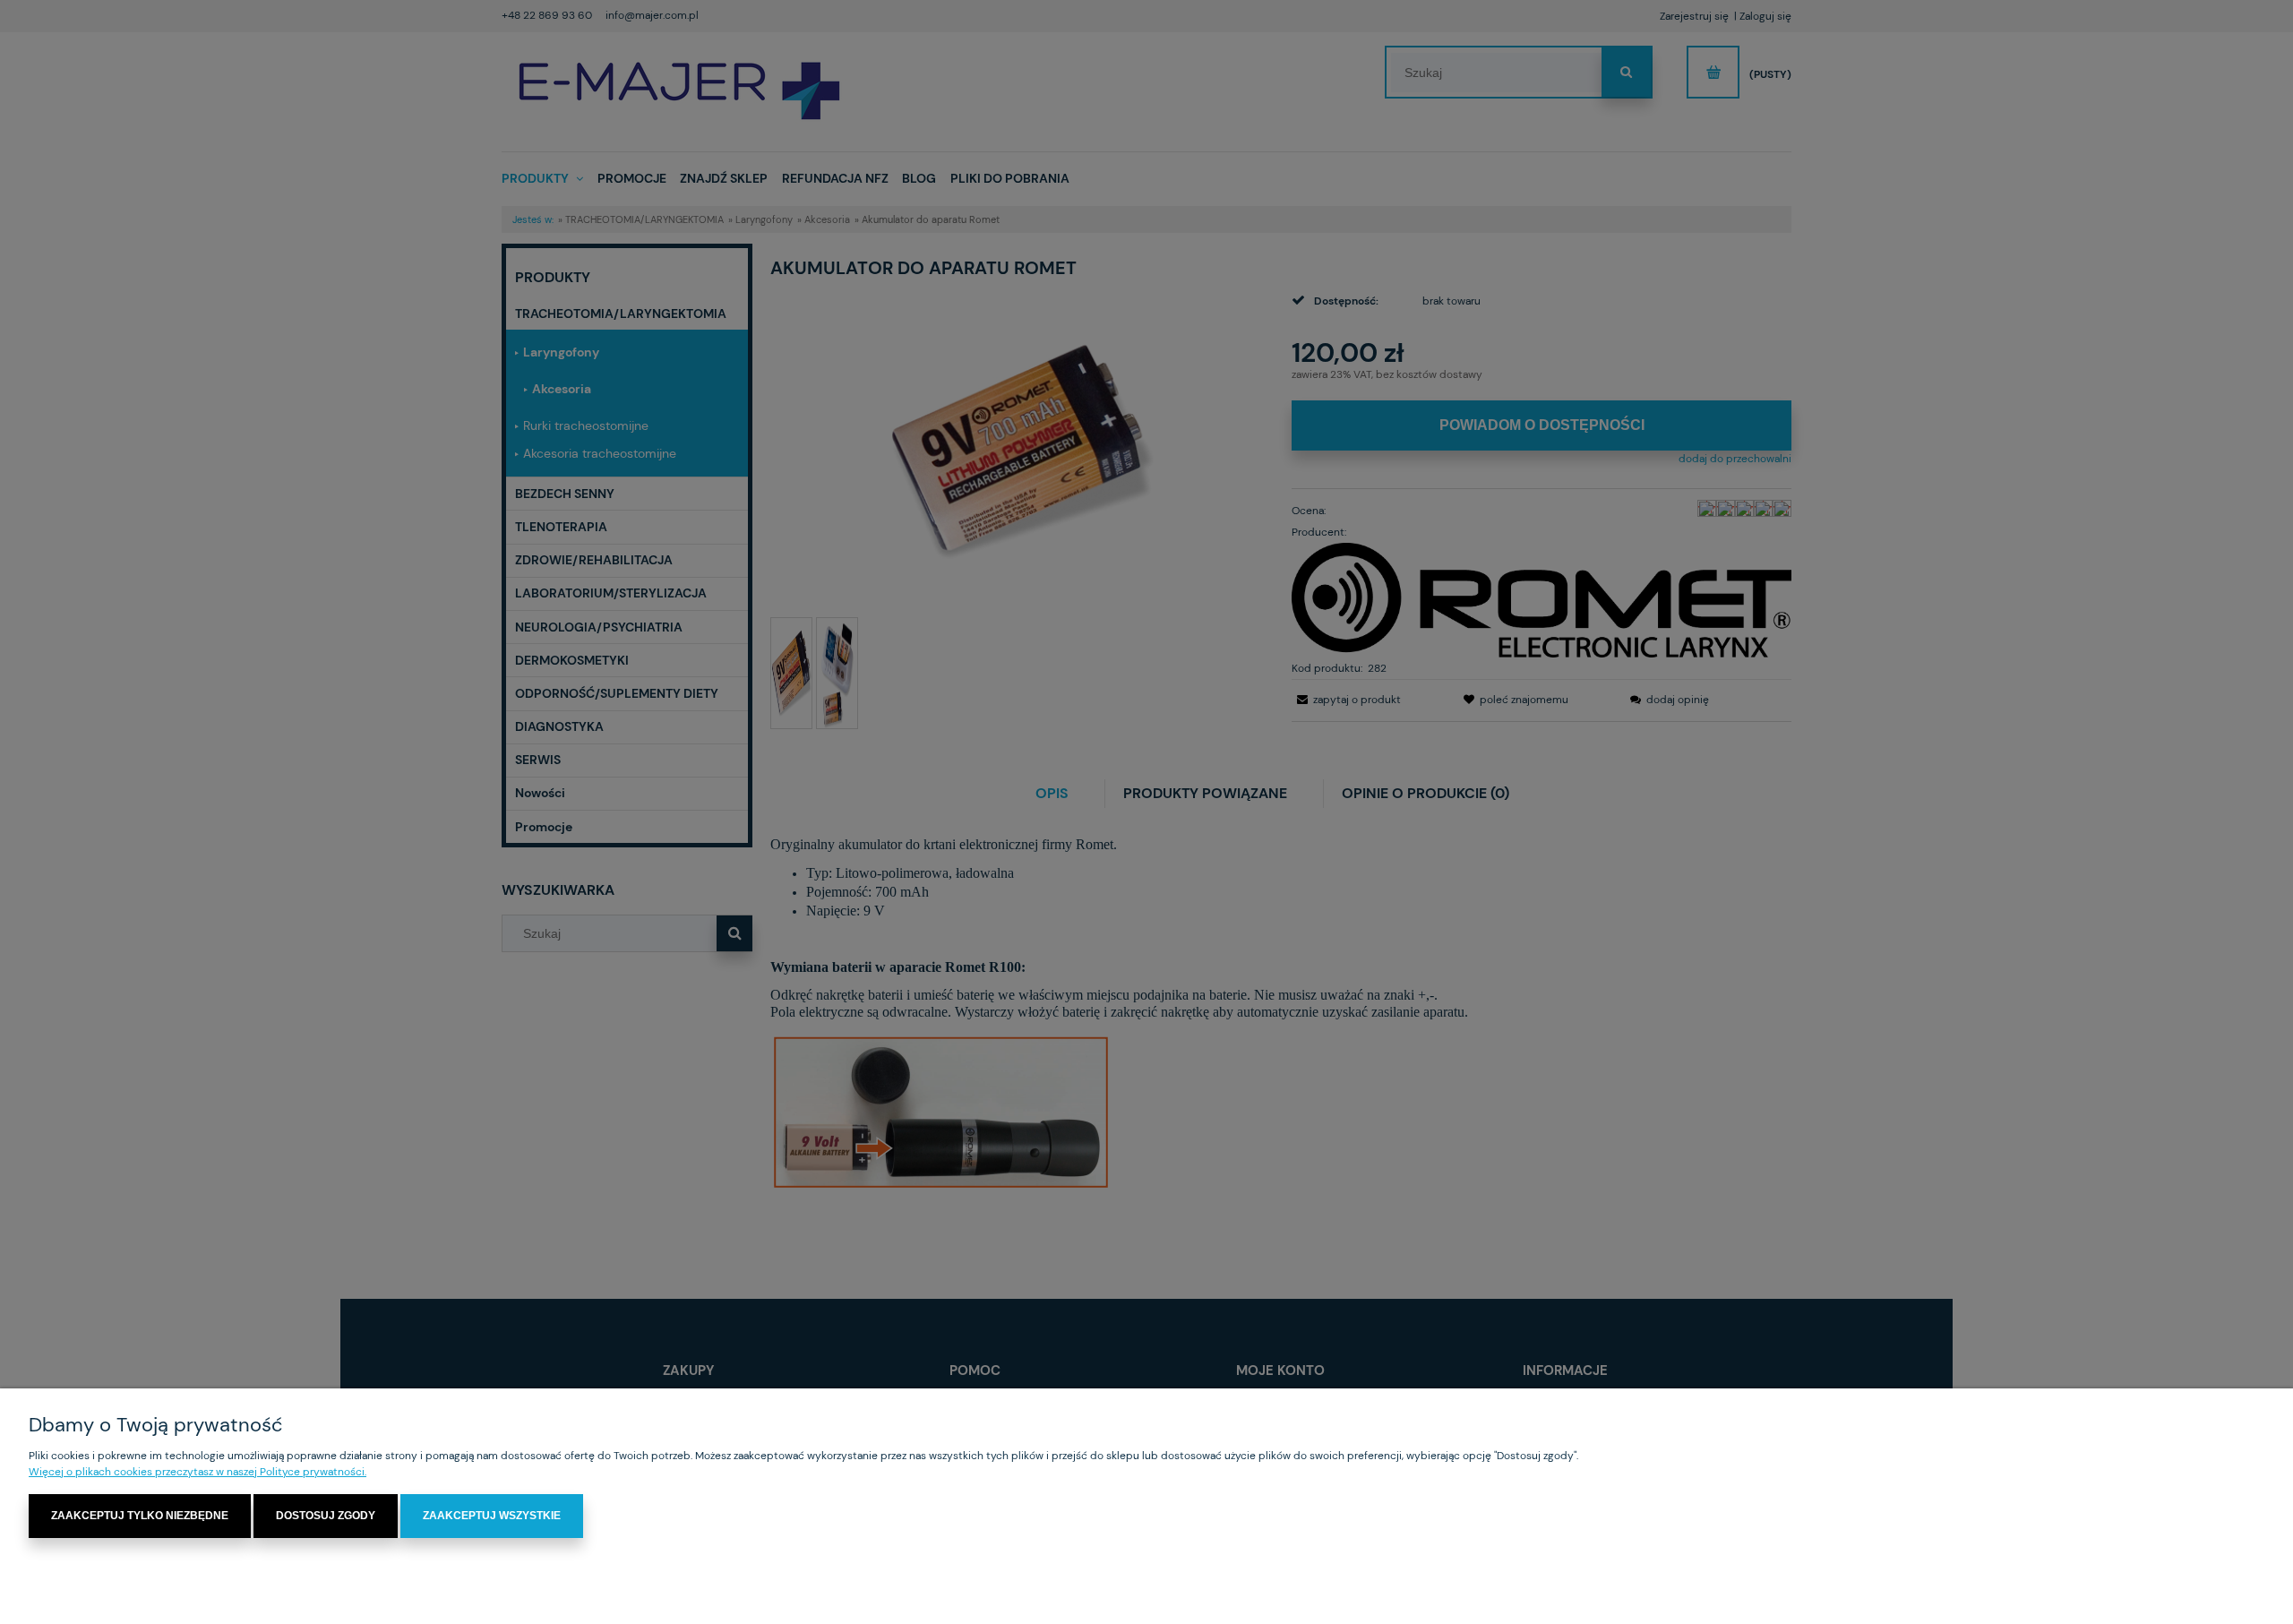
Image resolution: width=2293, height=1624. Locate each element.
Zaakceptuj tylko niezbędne (140, 1516)
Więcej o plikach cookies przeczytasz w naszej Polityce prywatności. (198, 1472)
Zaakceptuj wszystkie (492, 1516)
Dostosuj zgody (326, 1516)
